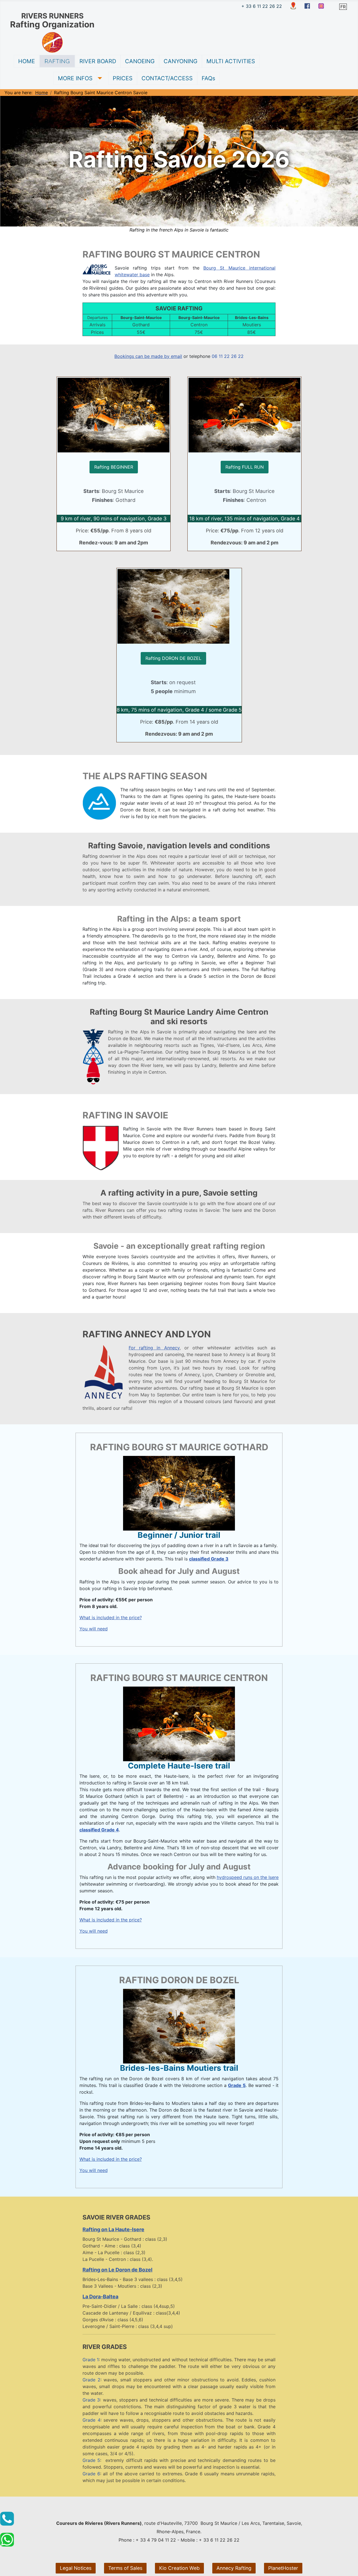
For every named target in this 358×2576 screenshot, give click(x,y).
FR (343, 7)
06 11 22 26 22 (228, 356)
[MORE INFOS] (99, 78)
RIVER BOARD (98, 61)
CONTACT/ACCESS (167, 78)
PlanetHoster (283, 2568)
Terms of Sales (125, 2568)
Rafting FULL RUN (245, 467)
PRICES (123, 78)
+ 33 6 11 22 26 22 (262, 6)
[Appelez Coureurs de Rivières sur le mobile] (7, 2519)
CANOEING (140, 61)
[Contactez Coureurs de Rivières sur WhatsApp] (7, 2540)
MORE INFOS (75, 78)
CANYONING (181, 61)
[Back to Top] (348, 2566)
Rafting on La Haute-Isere (113, 2229)
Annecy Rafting (234, 2568)
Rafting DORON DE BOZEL (173, 658)
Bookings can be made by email (148, 356)
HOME (27, 61)
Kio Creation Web (179, 2568)
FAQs (208, 78)
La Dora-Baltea (100, 2297)
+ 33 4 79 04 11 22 (156, 2540)
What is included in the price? (111, 1618)
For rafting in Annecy (154, 1348)
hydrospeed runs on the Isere (248, 1877)
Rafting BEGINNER (114, 467)
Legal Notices (76, 2568)
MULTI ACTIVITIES (231, 61)
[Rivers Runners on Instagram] (321, 6)
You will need (94, 1629)
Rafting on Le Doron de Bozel (117, 2270)
